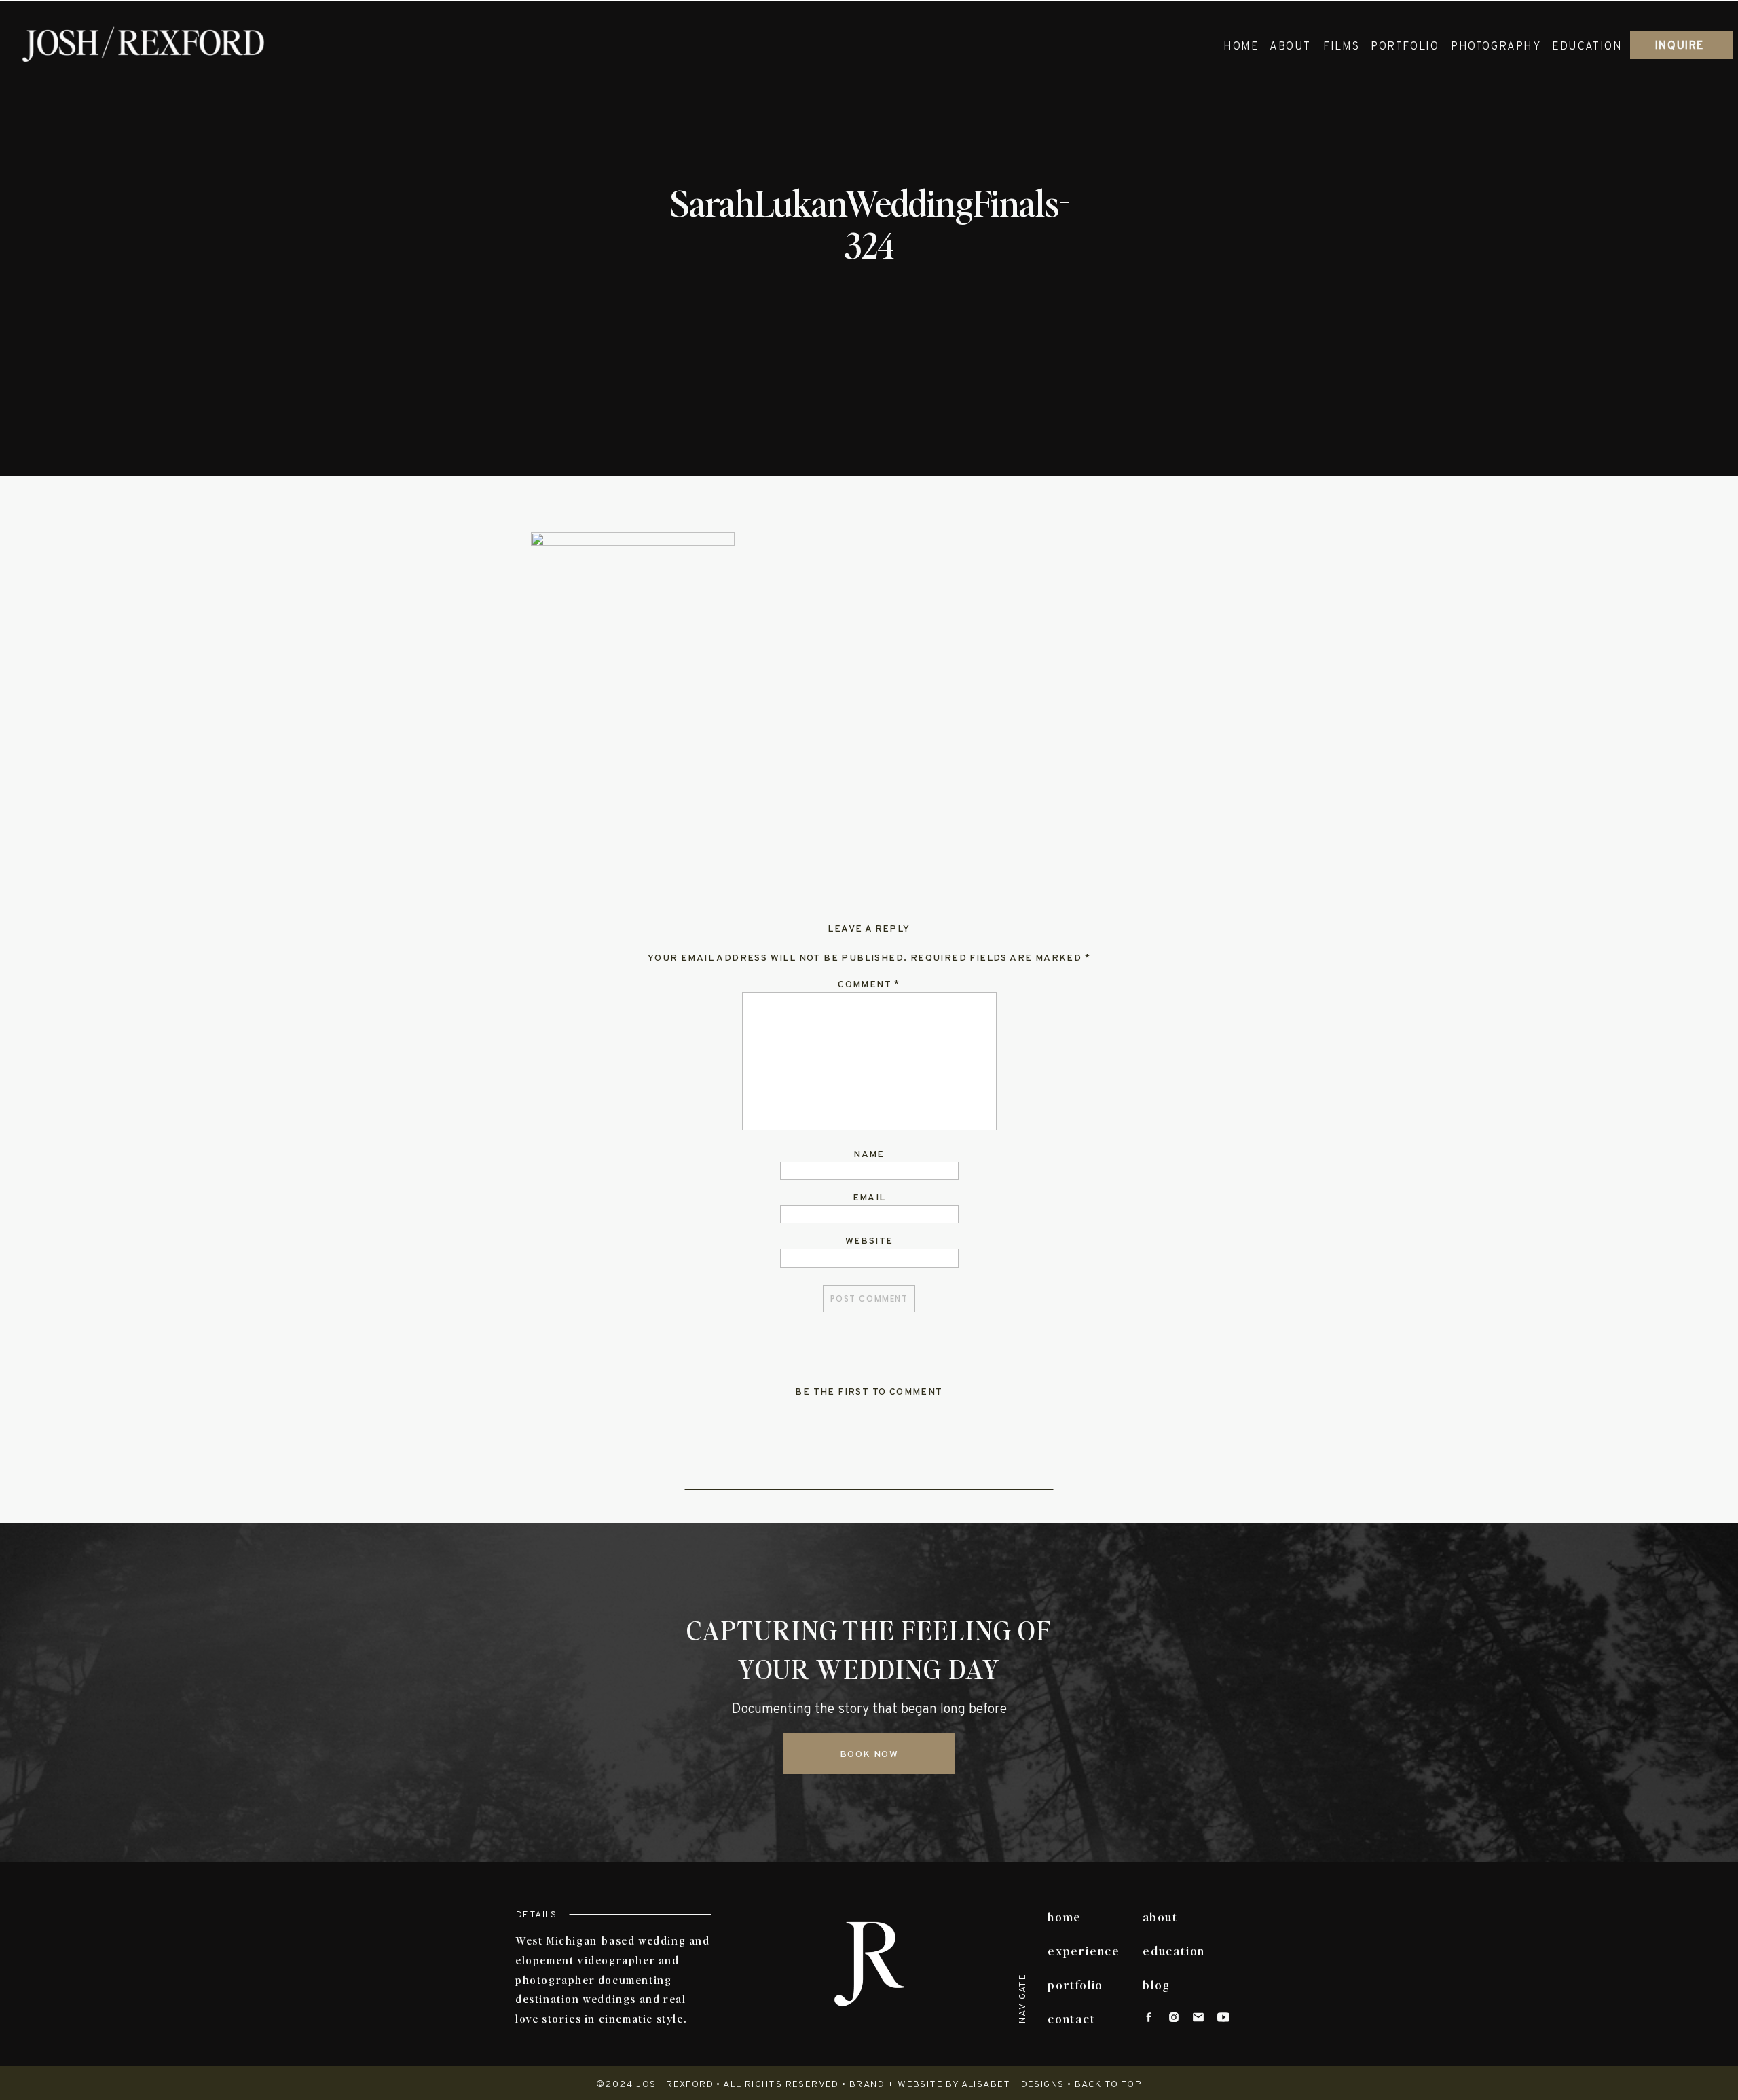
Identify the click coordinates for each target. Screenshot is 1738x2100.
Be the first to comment (869, 1392)
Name (869, 1155)
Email (869, 1198)
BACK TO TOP (1108, 2085)
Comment (869, 985)
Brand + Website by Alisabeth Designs (957, 2085)
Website (869, 1241)
